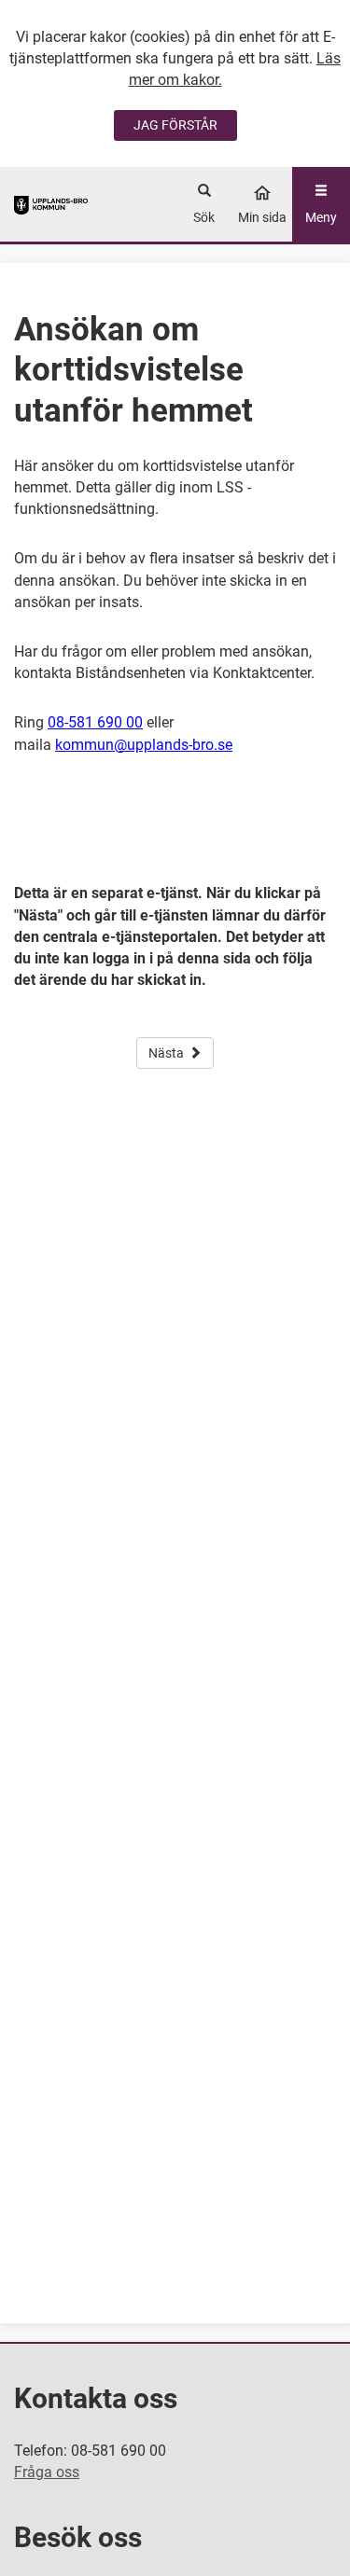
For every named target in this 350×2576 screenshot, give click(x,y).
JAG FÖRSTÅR (175, 125)
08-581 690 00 (95, 722)
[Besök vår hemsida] (51, 204)
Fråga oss (47, 2472)
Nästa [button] (166, 1053)
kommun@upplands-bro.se (144, 745)
